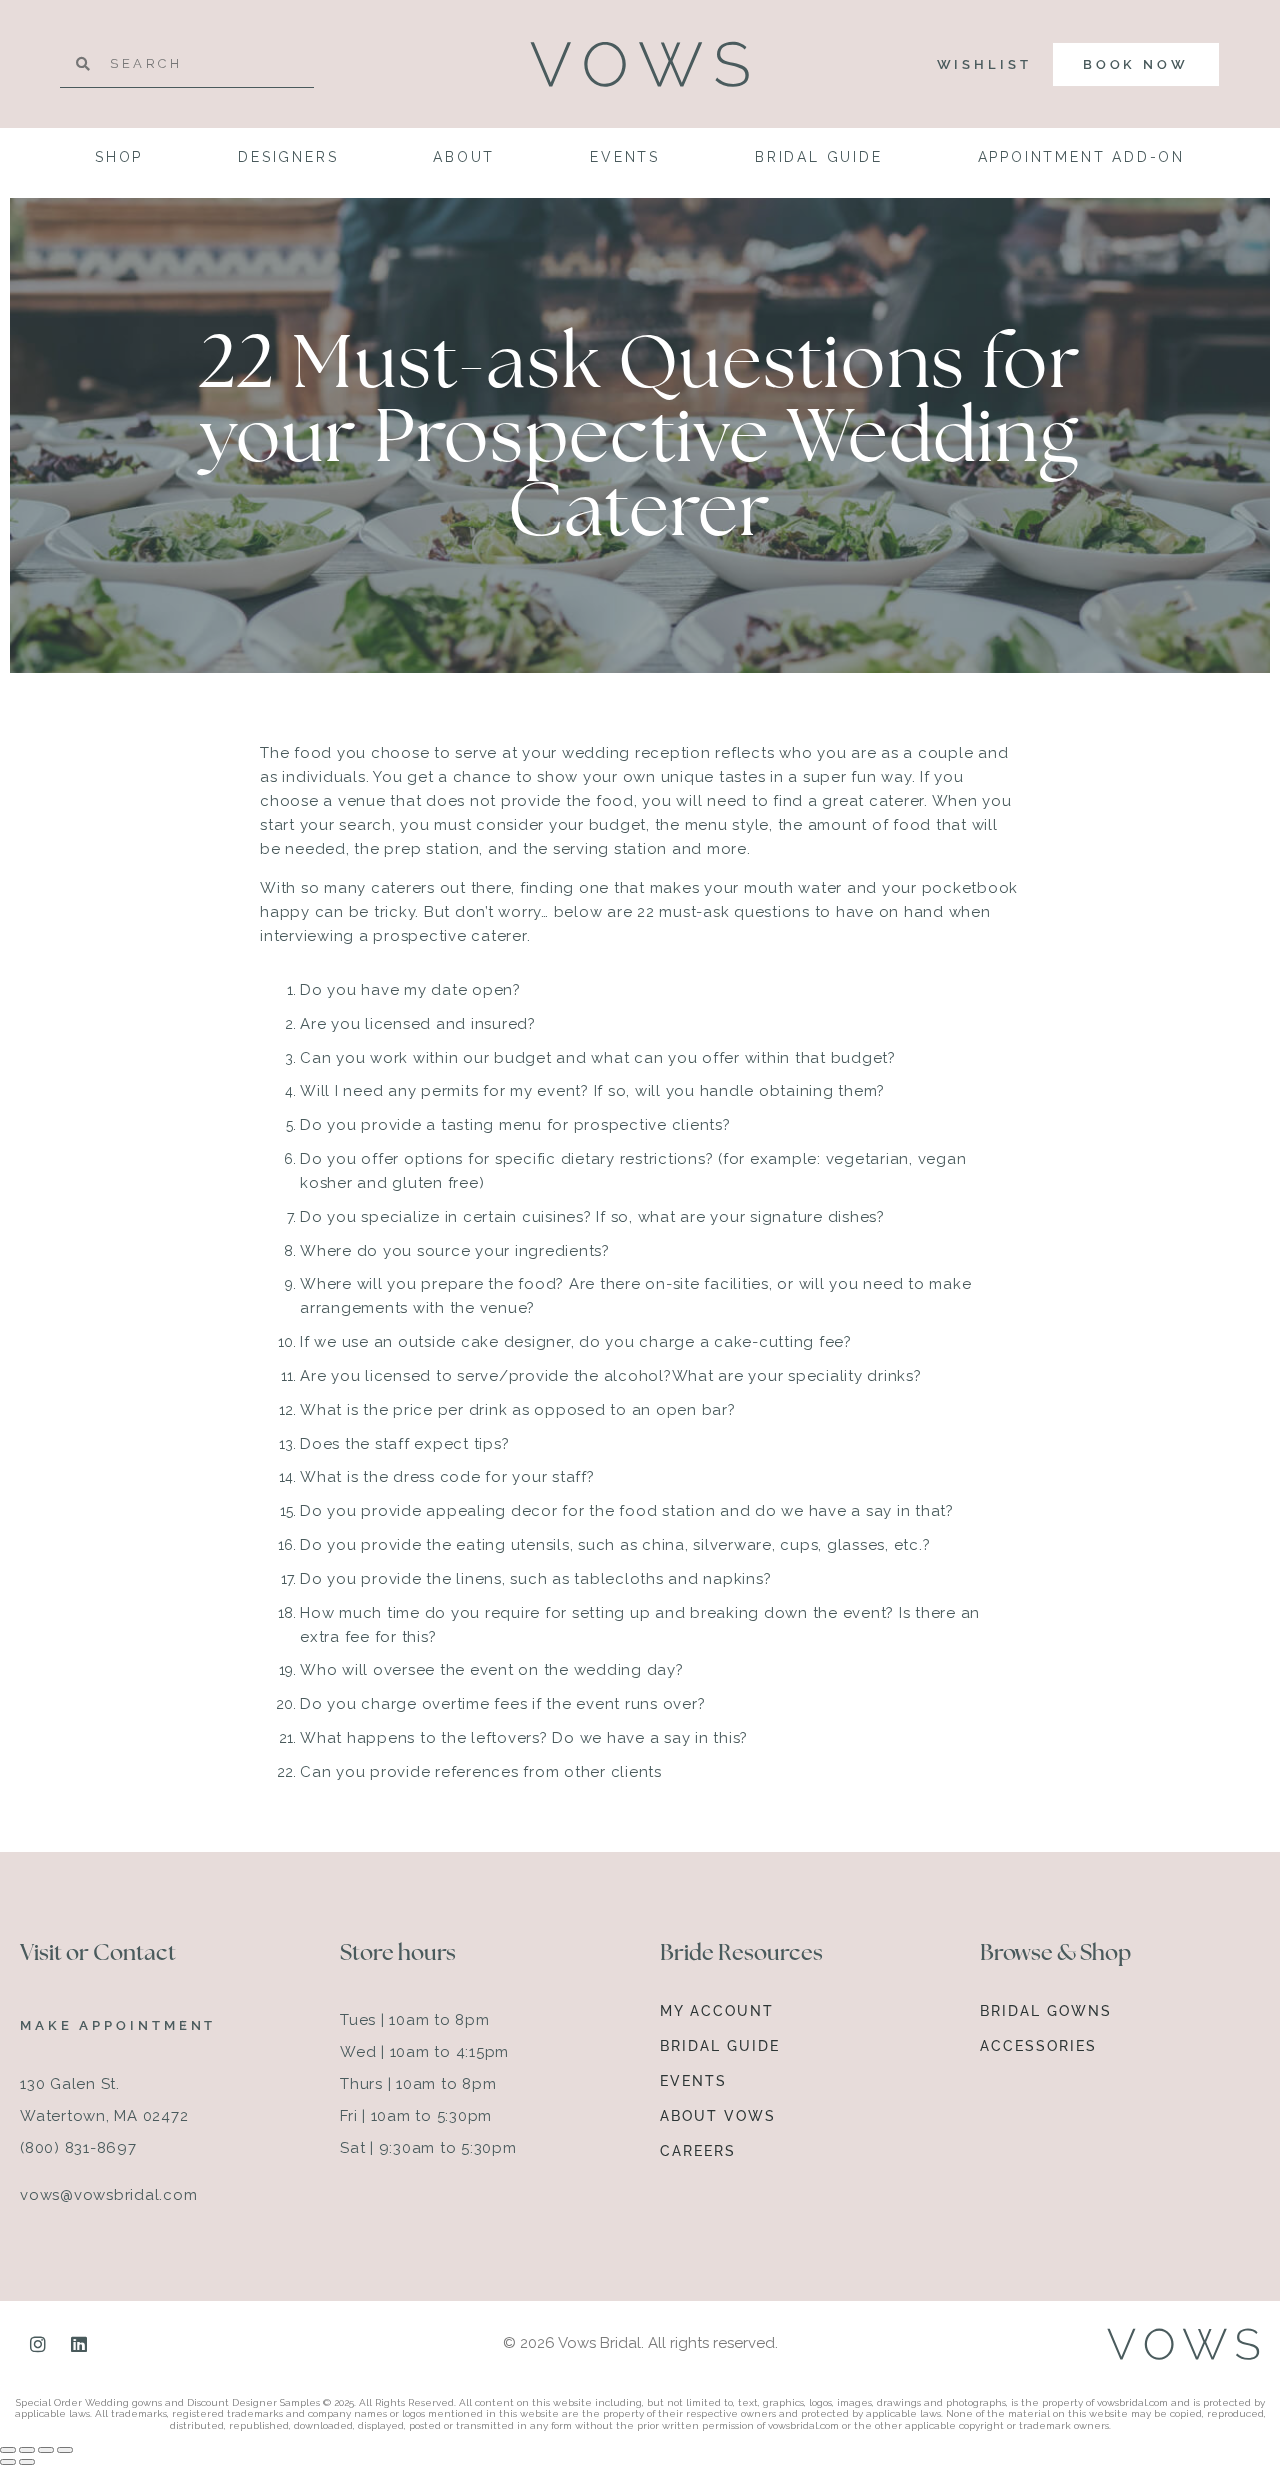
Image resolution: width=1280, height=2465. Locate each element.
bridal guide (819, 157)
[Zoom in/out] (8, 2450)
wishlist (984, 64)
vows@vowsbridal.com (108, 2195)
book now (1136, 64)
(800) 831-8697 (78, 2148)
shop (119, 157)
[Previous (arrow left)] (8, 2462)
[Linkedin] (79, 2344)
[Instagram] (38, 2344)
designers (288, 157)
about (464, 157)
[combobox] (187, 64)
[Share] (46, 2450)
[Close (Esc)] (65, 2450)
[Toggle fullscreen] (27, 2450)
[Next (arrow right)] (27, 2462)
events (625, 157)
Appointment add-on (1081, 157)
